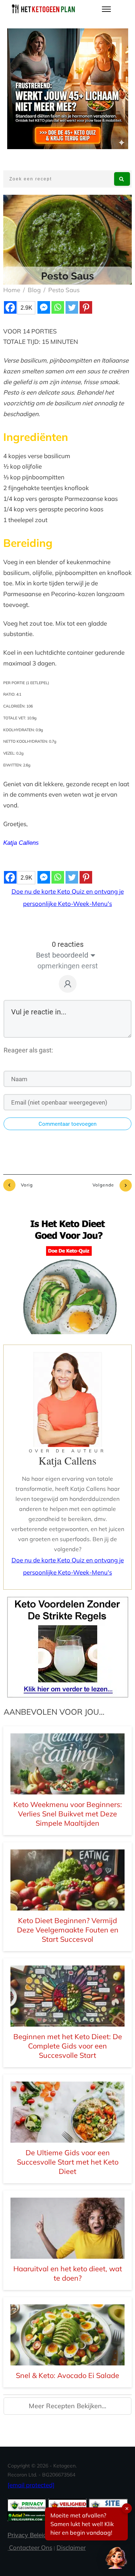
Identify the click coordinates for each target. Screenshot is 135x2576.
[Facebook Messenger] (44, 307)
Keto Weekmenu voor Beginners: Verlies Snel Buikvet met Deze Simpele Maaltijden (68, 1814)
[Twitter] (72, 307)
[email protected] (31, 2485)
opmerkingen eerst (68, 966)
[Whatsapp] (58, 307)
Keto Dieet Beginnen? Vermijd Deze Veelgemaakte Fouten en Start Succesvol (68, 1930)
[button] (116, 2557)
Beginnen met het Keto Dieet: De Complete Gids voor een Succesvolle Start (68, 2046)
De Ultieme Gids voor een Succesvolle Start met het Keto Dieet (68, 2162)
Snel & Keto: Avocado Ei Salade (67, 2375)
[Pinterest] (86, 307)
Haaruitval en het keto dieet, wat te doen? (68, 2273)
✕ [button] (127, 2508)
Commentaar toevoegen (67, 1124)
